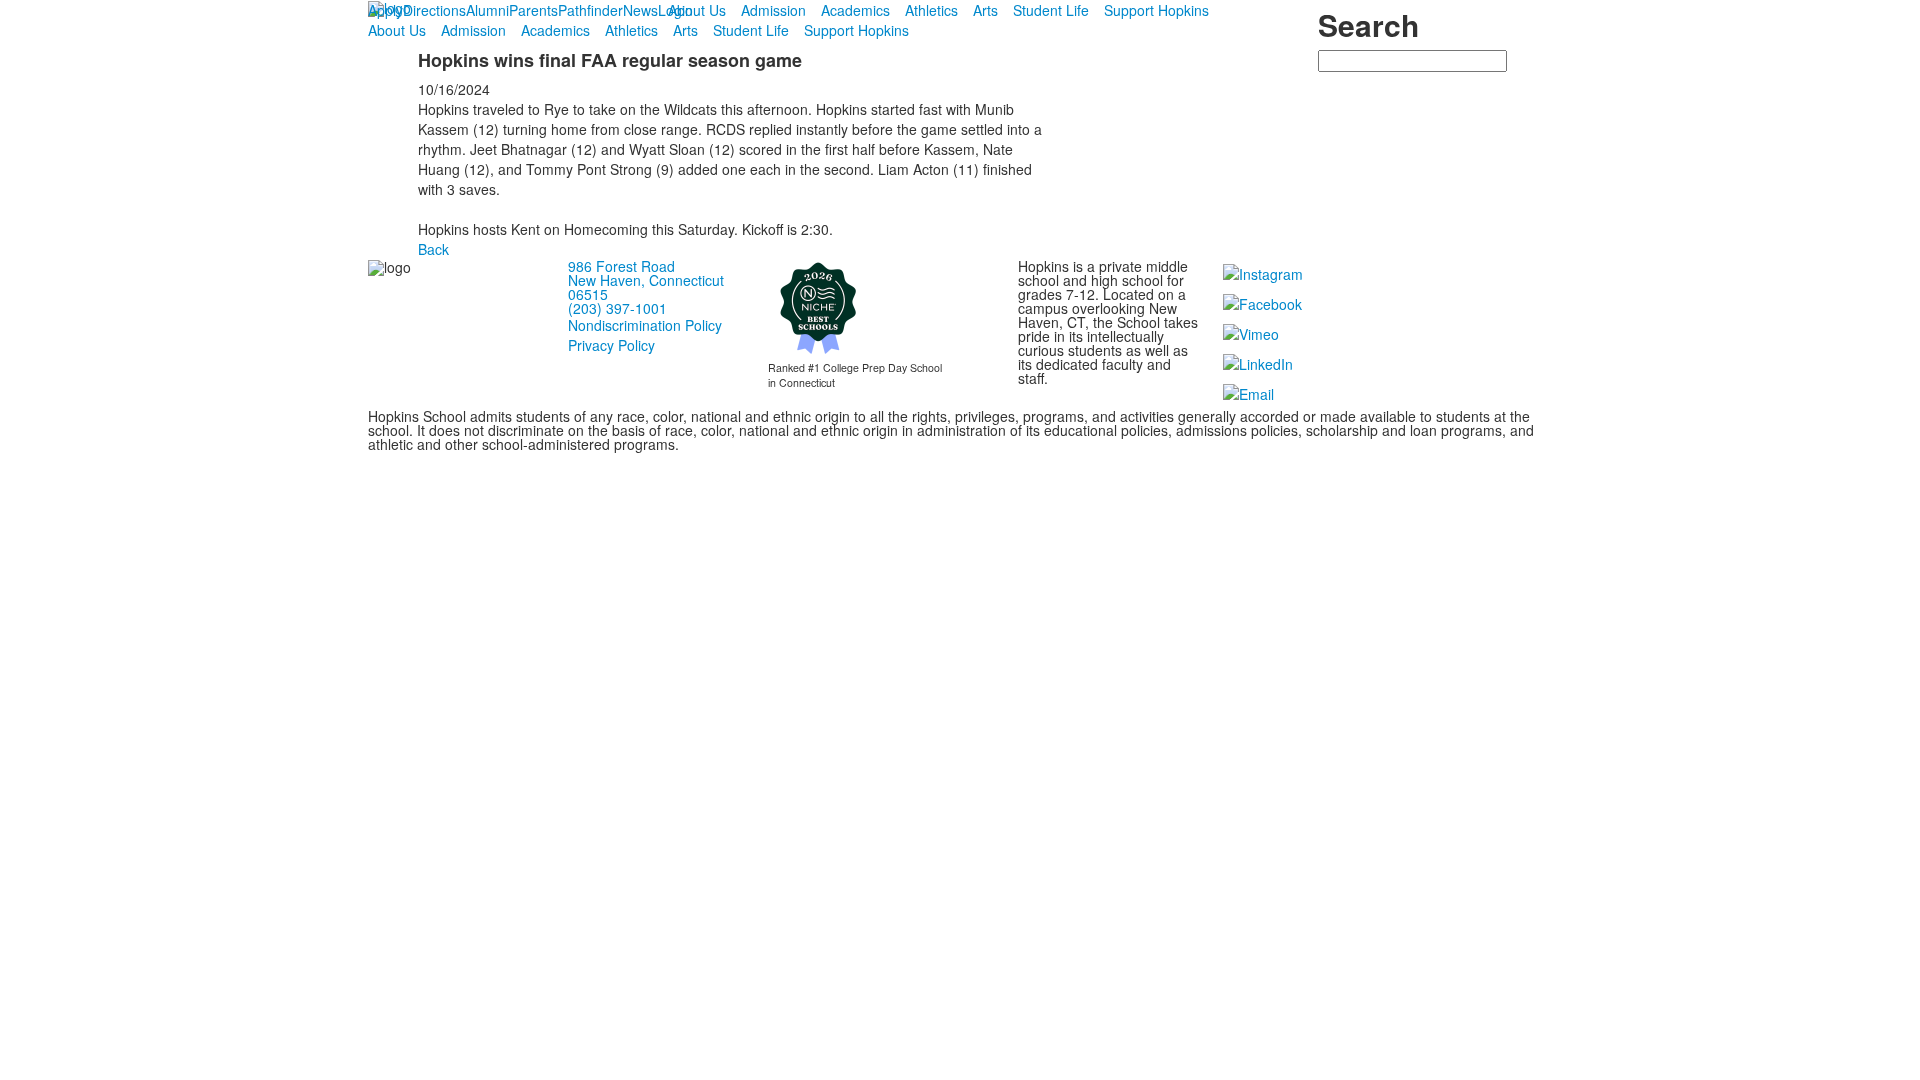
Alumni (487, 10)
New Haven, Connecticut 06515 (646, 287)
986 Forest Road (621, 266)
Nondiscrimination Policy (645, 325)
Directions (434, 10)
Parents (533, 10)
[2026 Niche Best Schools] (818, 307)
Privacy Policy (611, 345)
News (640, 10)
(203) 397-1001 (617, 308)
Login (675, 10)
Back (433, 249)
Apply (385, 10)
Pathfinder (590, 10)
